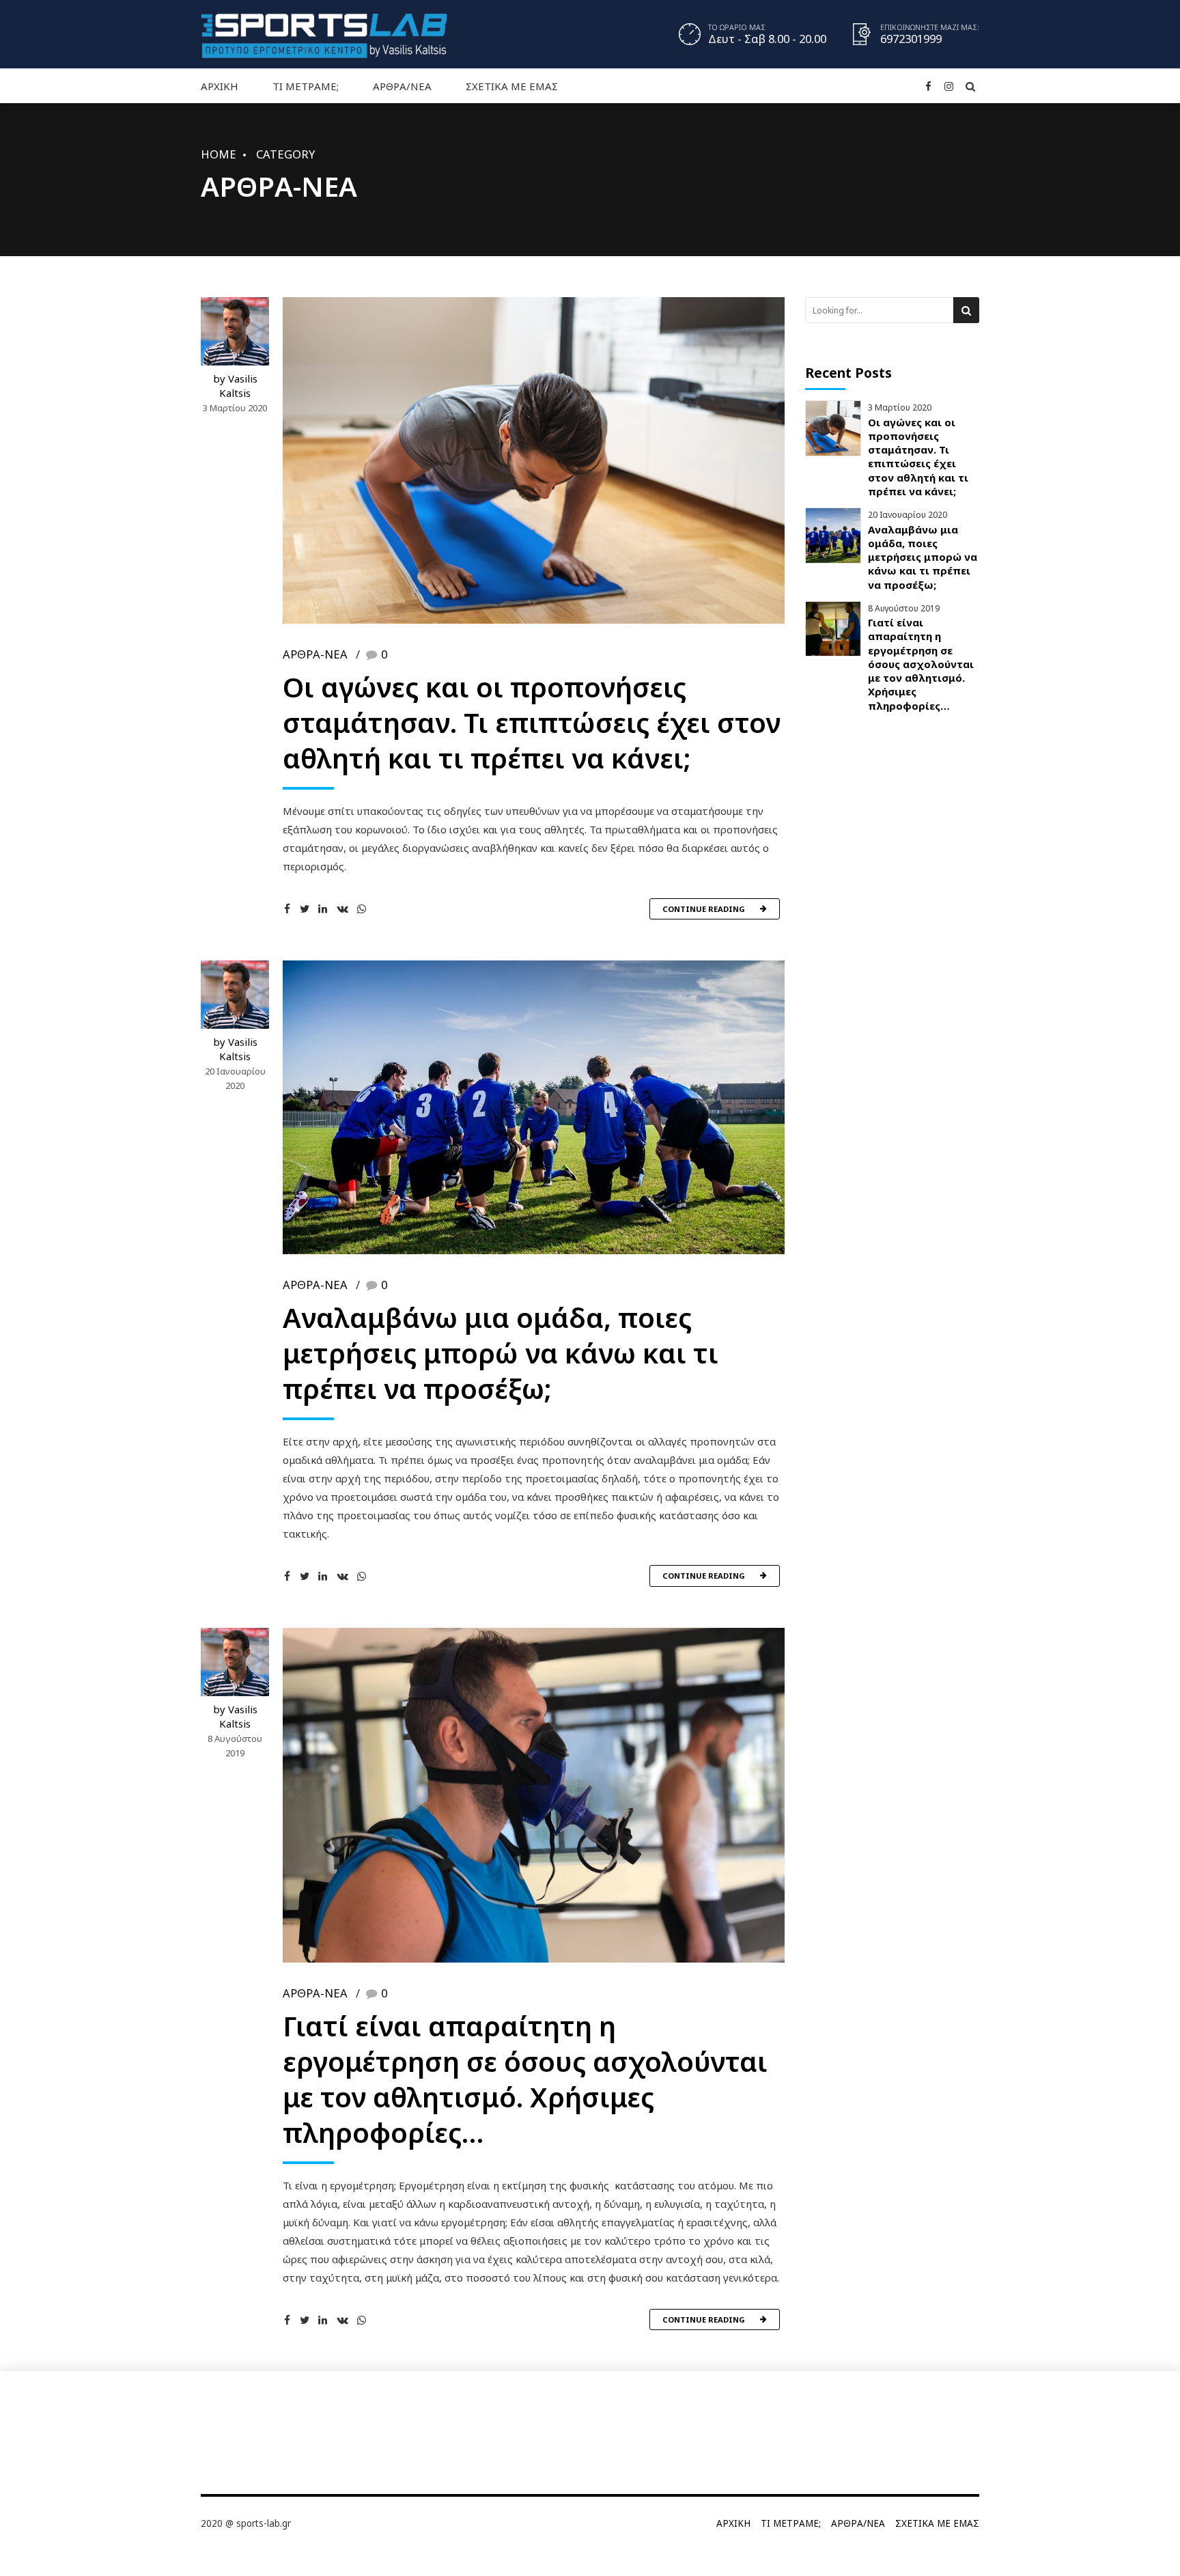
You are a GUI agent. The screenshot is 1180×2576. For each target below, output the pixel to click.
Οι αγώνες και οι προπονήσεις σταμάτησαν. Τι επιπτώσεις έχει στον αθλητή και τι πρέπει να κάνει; (532, 722)
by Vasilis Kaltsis (235, 386)
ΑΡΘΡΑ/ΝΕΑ (402, 86)
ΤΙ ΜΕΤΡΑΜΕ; (306, 86)
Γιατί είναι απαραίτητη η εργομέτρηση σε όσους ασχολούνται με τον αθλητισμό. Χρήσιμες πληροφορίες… (525, 2079)
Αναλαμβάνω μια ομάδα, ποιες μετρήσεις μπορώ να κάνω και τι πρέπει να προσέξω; (501, 1353)
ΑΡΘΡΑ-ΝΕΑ (315, 654)
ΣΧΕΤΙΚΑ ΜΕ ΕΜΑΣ (512, 86)
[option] (534, 1107)
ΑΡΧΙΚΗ (220, 86)
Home (219, 154)
